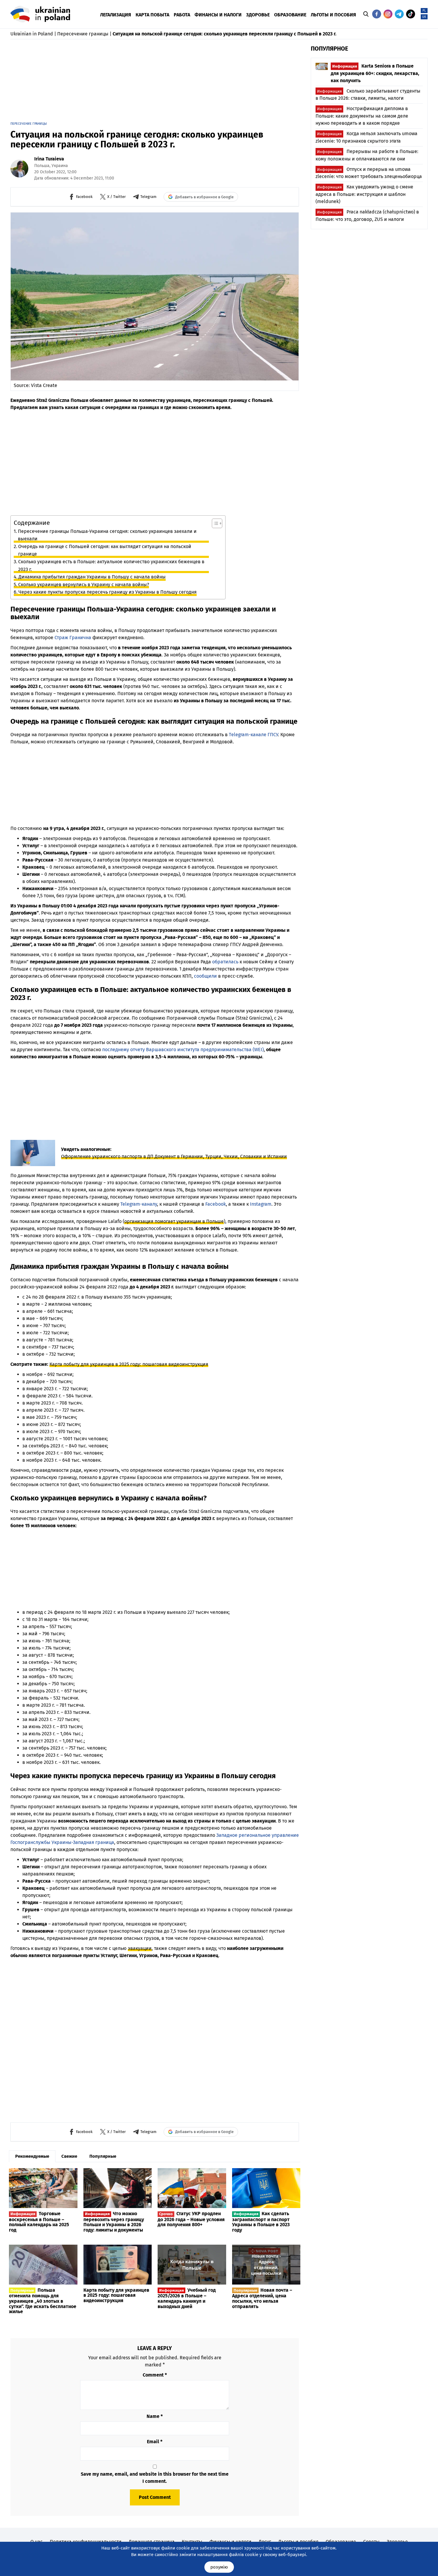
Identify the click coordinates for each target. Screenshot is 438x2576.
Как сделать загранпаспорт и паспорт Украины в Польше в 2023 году (261, 2222)
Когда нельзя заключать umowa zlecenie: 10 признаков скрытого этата (366, 137)
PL (424, 11)
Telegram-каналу (139, 1204)
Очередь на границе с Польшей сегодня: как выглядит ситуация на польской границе (105, 550)
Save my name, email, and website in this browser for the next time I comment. (155, 2478)
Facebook (216, 1204)
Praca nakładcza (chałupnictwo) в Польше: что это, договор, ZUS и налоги (367, 216)
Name (155, 2416)
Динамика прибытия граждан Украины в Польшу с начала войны (92, 577)
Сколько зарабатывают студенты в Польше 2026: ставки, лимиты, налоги (368, 95)
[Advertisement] (155, 82)
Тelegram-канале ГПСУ (253, 735)
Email (155, 2442)
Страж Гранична (73, 638)
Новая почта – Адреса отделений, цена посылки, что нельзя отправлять (262, 2298)
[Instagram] (388, 14)
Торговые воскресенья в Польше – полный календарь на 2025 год (39, 2222)
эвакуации (140, 1948)
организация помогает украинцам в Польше (174, 1221)
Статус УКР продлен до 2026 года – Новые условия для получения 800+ (191, 2219)
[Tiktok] (411, 14)
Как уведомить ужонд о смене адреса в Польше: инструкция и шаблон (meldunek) (364, 194)
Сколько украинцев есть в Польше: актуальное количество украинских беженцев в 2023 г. (111, 565)
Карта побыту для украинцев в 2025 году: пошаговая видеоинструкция (129, 1364)
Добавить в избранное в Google (204, 197)
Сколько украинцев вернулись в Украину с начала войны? (84, 585)
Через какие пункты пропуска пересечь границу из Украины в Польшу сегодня (108, 592)
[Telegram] (399, 14)
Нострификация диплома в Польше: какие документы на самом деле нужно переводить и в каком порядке (362, 116)
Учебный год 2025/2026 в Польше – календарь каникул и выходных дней (187, 2298)
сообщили (205, 976)
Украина (60, 166)
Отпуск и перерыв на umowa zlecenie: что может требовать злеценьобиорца (369, 173)
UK (424, 17)
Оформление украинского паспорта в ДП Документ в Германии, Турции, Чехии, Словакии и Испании (174, 1156)
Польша (42, 166)
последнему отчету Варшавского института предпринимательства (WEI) (183, 1050)
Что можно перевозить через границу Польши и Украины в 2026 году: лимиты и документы (114, 2222)
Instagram (261, 1204)
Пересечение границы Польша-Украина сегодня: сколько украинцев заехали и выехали (107, 535)
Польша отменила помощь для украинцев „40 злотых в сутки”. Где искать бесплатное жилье (43, 2301)
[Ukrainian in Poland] (40, 14)
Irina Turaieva (49, 159)
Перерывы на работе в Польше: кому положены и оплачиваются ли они (367, 155)
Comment (155, 2375)
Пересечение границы (83, 34)
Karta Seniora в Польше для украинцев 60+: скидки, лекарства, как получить (375, 73)
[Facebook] (377, 14)
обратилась (225, 962)
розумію (219, 2567)
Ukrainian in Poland (32, 34)
